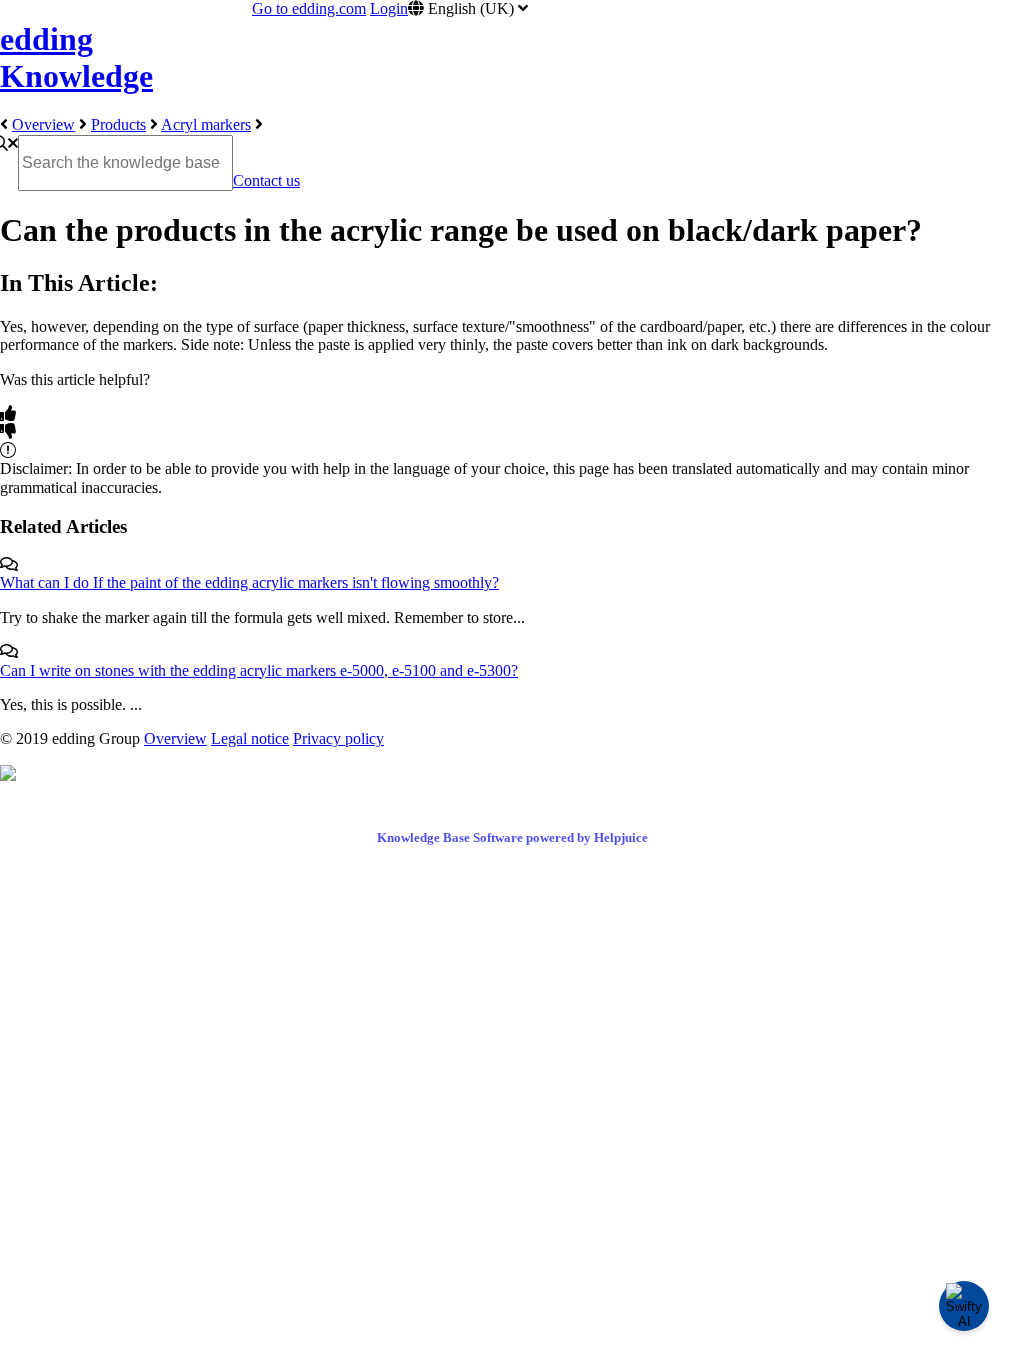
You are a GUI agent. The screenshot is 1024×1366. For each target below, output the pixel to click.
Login (389, 8)
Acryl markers (206, 124)
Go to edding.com (309, 8)
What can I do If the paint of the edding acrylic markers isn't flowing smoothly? (249, 582)
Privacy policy (338, 738)
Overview (43, 124)
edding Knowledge (76, 57)
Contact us (266, 180)
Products (118, 124)
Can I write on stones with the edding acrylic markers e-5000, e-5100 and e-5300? (259, 670)
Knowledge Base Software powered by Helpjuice (512, 837)
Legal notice (250, 738)
